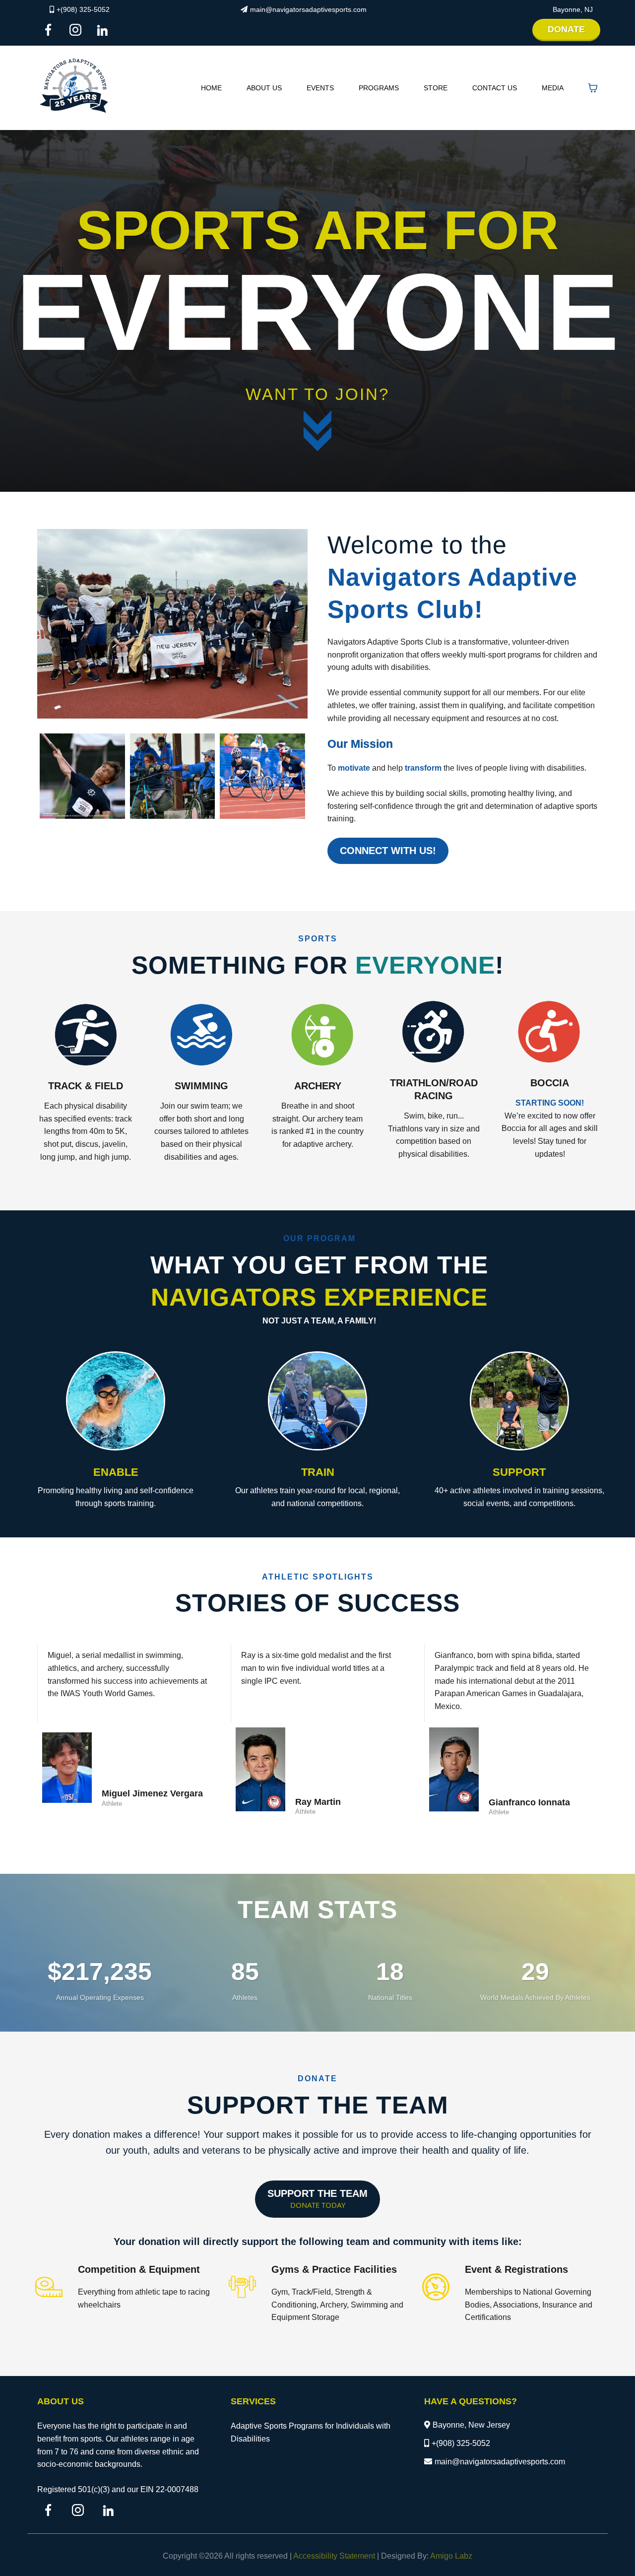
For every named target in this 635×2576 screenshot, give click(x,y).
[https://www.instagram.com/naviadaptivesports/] (78, 30)
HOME (211, 88)
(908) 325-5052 (463, 2443)
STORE (436, 88)
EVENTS (320, 88)
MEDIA (553, 88)
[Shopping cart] (593, 88)
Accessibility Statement (334, 2556)
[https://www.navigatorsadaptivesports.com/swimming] (202, 1034)
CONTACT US (495, 88)
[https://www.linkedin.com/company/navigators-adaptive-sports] (105, 30)
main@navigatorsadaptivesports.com (308, 9)
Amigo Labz (451, 2556)
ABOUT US (264, 88)
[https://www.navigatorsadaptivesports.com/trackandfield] (86, 1034)
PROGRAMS (379, 88)
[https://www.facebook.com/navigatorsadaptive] (51, 30)
